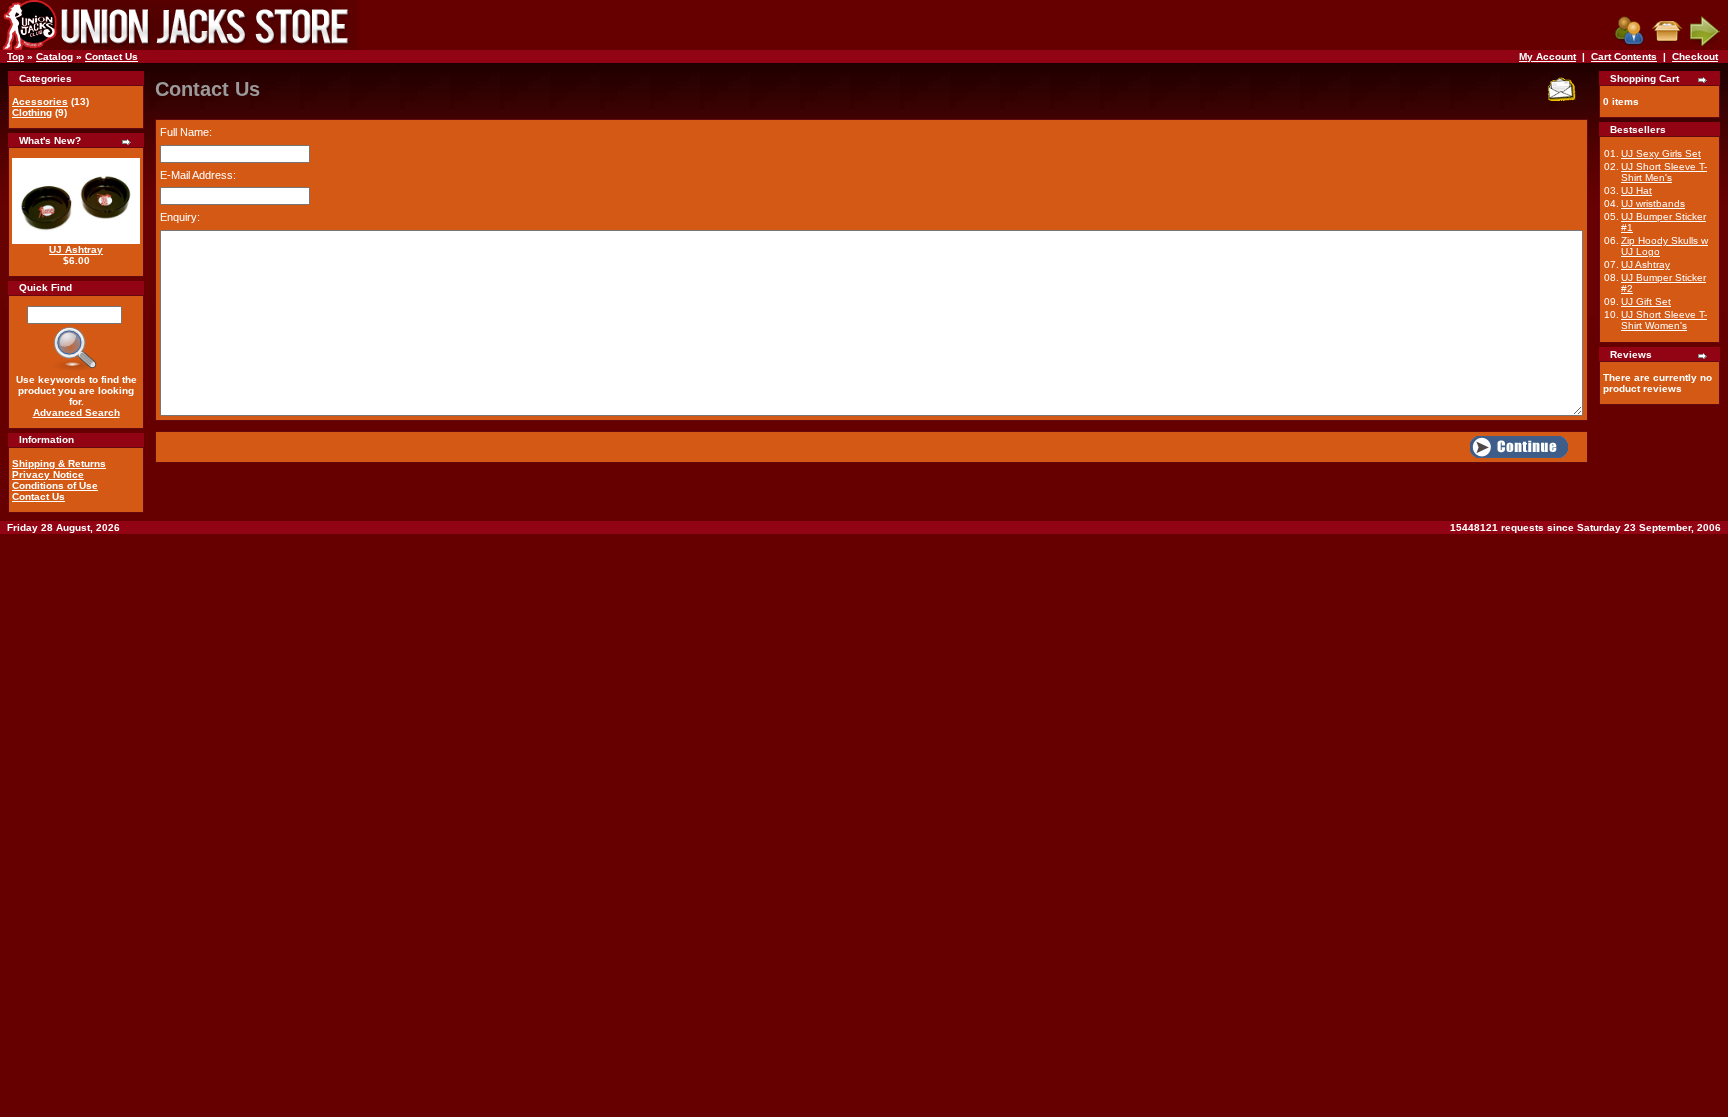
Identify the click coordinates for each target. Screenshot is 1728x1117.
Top (15, 56)
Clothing (32, 112)
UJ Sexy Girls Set (1661, 153)
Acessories (40, 101)
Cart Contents (1624, 56)
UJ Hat (1636, 190)
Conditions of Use (55, 485)
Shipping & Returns (59, 463)
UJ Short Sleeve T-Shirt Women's (1664, 320)
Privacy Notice (48, 474)
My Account (1547, 56)
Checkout (1695, 56)
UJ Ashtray (76, 249)
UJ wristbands (1653, 203)
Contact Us (111, 56)
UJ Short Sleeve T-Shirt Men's (1664, 172)
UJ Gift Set (1646, 301)
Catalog (54, 56)
